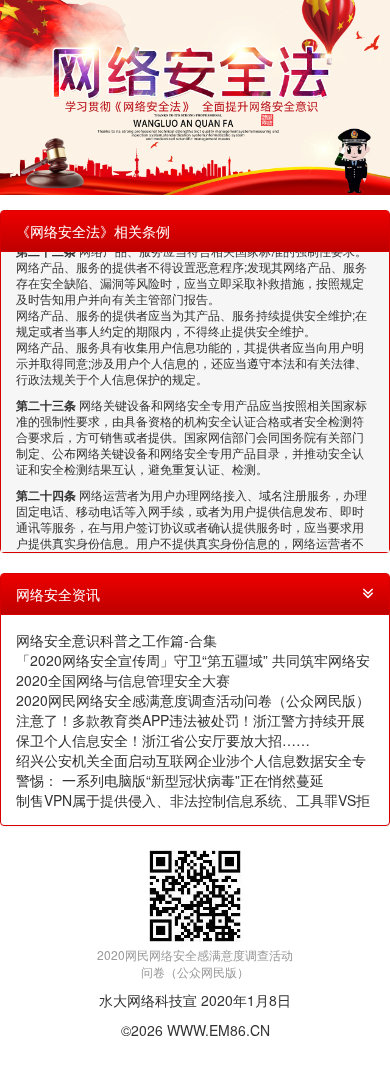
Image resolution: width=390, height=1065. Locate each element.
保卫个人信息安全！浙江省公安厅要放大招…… (163, 740)
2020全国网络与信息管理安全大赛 (123, 680)
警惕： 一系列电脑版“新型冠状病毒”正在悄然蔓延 (170, 780)
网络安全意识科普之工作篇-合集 (116, 640)
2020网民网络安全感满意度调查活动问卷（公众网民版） (193, 700)
